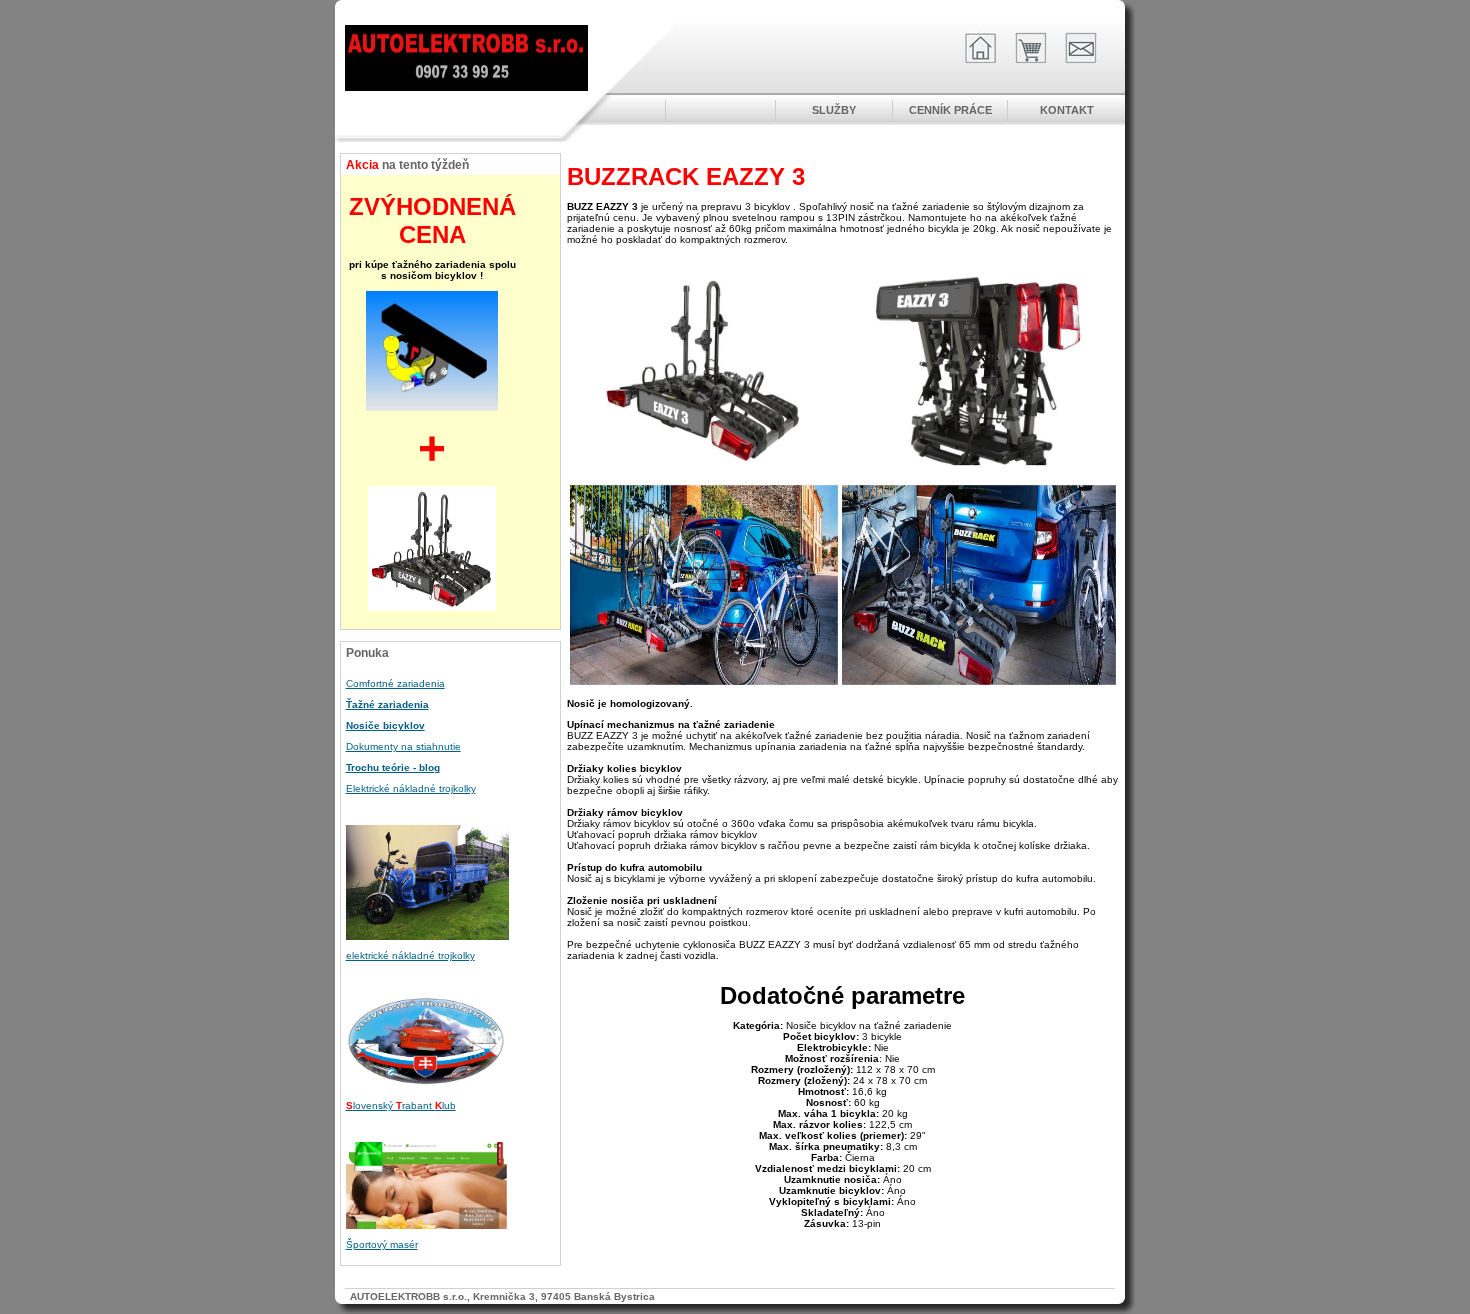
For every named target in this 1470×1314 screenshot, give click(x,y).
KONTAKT (1067, 110)
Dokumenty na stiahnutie (403, 746)
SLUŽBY (834, 110)
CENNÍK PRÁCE (950, 110)
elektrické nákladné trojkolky (410, 955)
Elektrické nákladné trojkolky (411, 788)
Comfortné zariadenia (395, 683)
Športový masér (382, 1244)
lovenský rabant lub (401, 1105)
